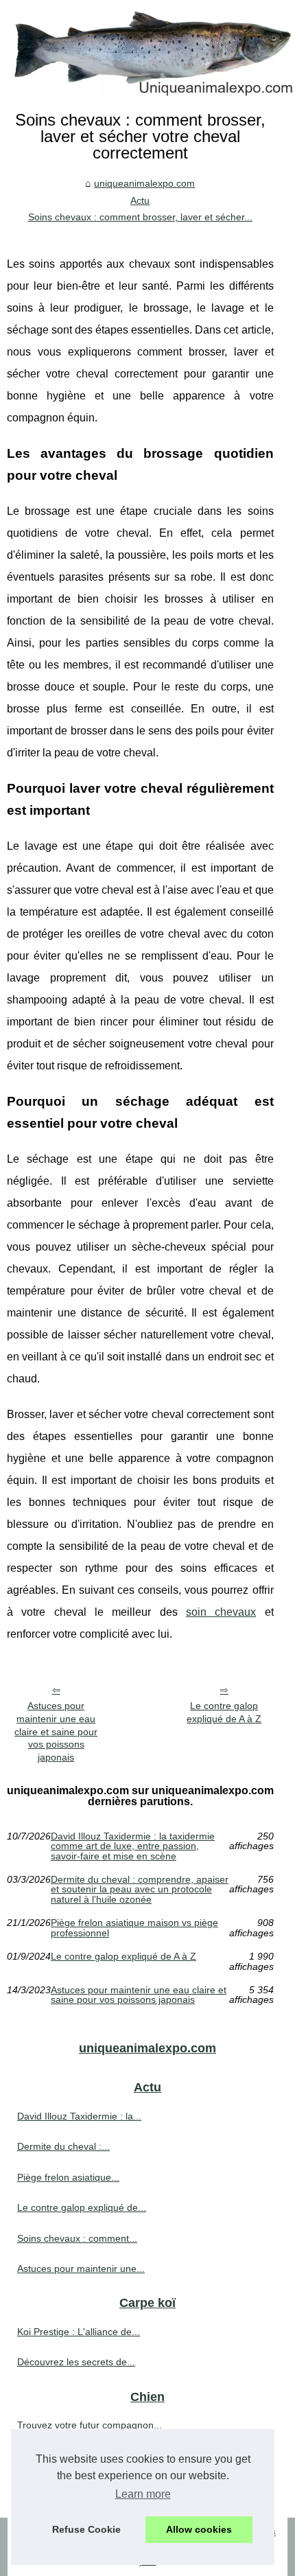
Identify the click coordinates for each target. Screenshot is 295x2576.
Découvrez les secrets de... (76, 2362)
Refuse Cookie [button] (86, 2529)
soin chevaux (221, 1612)
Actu (140, 200)
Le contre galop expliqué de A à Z (224, 1712)
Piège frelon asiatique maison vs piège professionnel (134, 1928)
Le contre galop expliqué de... (82, 2207)
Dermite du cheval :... (63, 2146)
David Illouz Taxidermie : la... (79, 2116)
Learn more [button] (143, 2494)
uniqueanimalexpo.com (144, 183)
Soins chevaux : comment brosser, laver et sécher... (140, 217)
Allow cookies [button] (199, 2529)
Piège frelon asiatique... (68, 2177)
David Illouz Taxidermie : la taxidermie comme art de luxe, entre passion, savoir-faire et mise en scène (133, 1846)
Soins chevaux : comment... (77, 2238)
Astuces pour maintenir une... (81, 2268)
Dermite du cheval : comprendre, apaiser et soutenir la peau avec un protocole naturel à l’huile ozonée (140, 1889)
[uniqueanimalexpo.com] (147, 49)
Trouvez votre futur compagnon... (90, 2425)
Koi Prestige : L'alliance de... (79, 2332)
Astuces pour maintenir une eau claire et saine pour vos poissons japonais (56, 1731)
